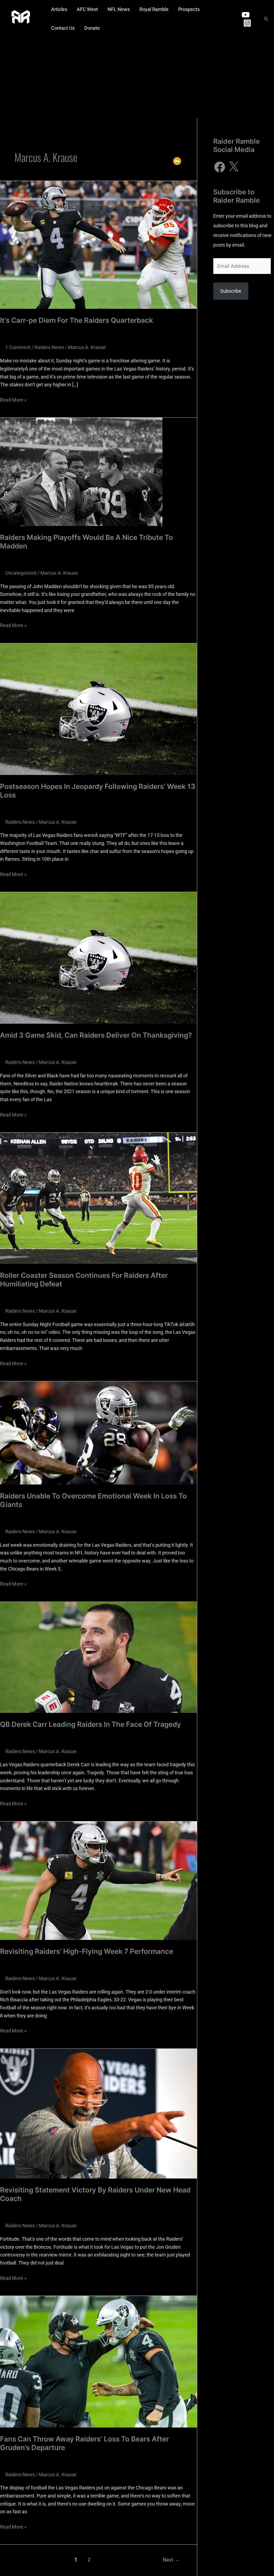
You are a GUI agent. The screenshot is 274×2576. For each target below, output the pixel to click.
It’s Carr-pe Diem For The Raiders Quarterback (77, 320)
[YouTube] (246, 15)
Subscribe (231, 291)
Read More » (13, 399)
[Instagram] (247, 23)
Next (171, 2560)
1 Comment (18, 347)
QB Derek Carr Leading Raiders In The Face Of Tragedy (90, 1724)
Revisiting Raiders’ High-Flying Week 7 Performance (87, 1951)
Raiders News (49, 347)
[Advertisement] (137, 78)
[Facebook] (220, 167)
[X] (234, 167)
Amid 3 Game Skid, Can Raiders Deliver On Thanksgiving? (96, 1035)
